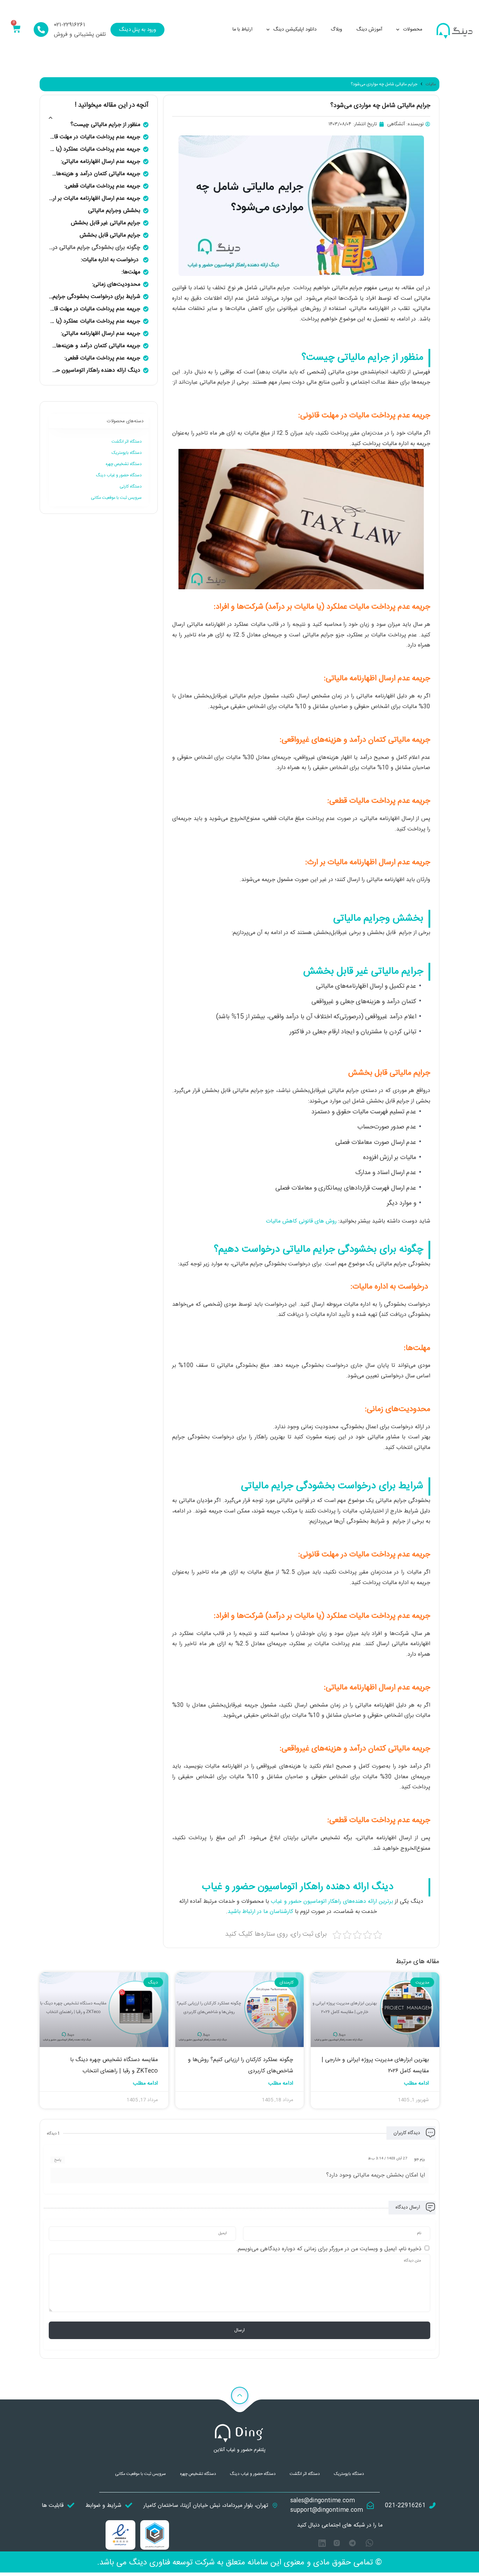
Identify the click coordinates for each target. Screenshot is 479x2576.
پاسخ (58, 2160)
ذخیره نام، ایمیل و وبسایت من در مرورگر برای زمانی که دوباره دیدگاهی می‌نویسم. (329, 2249)
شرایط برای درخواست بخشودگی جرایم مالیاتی (95, 297)
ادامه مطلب (416, 2083)
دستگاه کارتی (131, 486)
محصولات (413, 29)
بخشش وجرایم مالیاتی (114, 211)
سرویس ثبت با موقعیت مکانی (116, 498)
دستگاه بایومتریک (127, 453)
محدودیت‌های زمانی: (116, 284)
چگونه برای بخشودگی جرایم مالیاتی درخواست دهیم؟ (95, 248)
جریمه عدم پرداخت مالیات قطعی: (102, 186)
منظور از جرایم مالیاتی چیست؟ (105, 125)
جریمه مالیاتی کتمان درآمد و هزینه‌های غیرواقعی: (95, 174)
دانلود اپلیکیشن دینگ (295, 29)
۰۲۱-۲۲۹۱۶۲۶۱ (70, 25)
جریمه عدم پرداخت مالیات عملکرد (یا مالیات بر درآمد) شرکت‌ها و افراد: (95, 149)
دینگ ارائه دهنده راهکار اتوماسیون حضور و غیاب (95, 370)
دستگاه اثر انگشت (127, 442)
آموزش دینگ (369, 29)
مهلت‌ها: (131, 272)
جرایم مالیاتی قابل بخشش (110, 235)
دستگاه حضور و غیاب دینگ (119, 475)
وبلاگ (336, 29)
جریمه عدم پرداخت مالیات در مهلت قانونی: (95, 137)
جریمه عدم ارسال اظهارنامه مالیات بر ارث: (95, 198)
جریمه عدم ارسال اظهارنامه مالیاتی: (101, 162)
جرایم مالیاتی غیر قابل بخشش (106, 223)
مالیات (431, 84)
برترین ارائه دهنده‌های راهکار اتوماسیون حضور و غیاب (332, 1902)
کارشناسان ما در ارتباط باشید (260, 1912)
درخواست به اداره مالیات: (111, 260)
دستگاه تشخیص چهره (124, 464)
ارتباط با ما (242, 29)
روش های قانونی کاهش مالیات (301, 1221)
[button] (51, 118)
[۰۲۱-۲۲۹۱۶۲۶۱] (41, 29)
